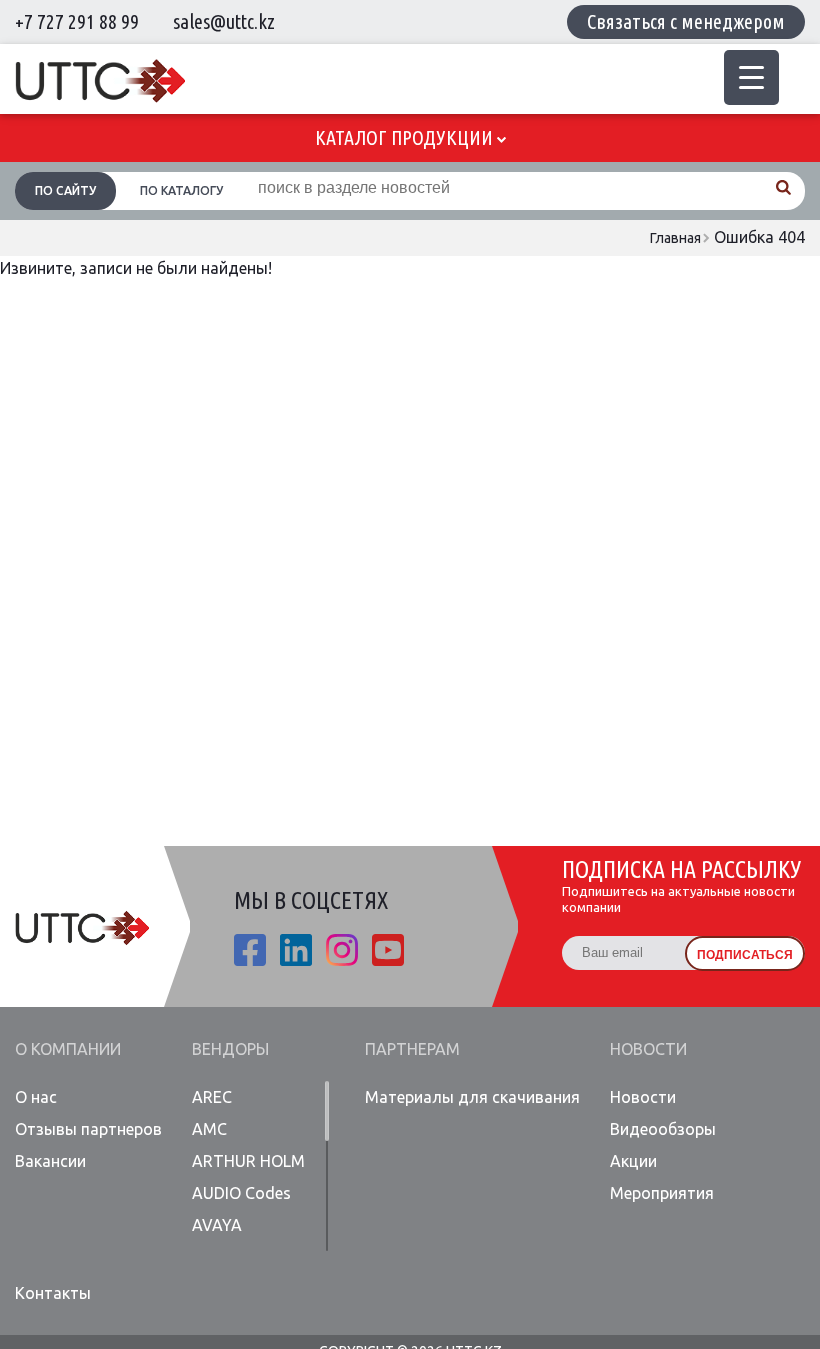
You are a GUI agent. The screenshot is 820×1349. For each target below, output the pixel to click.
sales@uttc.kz (224, 21)
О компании (68, 1049)
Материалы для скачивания (472, 1097)
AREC (212, 1097)
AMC (209, 1129)
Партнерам (412, 1049)
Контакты (53, 1293)
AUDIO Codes (241, 1193)
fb (250, 950)
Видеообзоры (663, 1129)
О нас (36, 1097)
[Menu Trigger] (751, 77)
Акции (633, 1161)
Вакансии (50, 1161)
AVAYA (217, 1225)
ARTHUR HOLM (248, 1161)
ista (342, 950)
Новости (648, 1049)
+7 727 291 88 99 (77, 21)
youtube (388, 950)
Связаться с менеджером (686, 21)
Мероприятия (662, 1193)
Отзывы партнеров (88, 1129)
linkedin (296, 950)
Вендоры (230, 1049)
